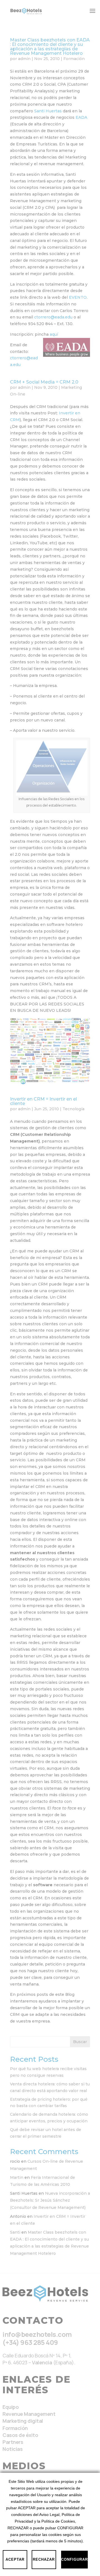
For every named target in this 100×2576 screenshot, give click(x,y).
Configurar (74, 2559)
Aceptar (15, 2559)
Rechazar (44, 2559)
